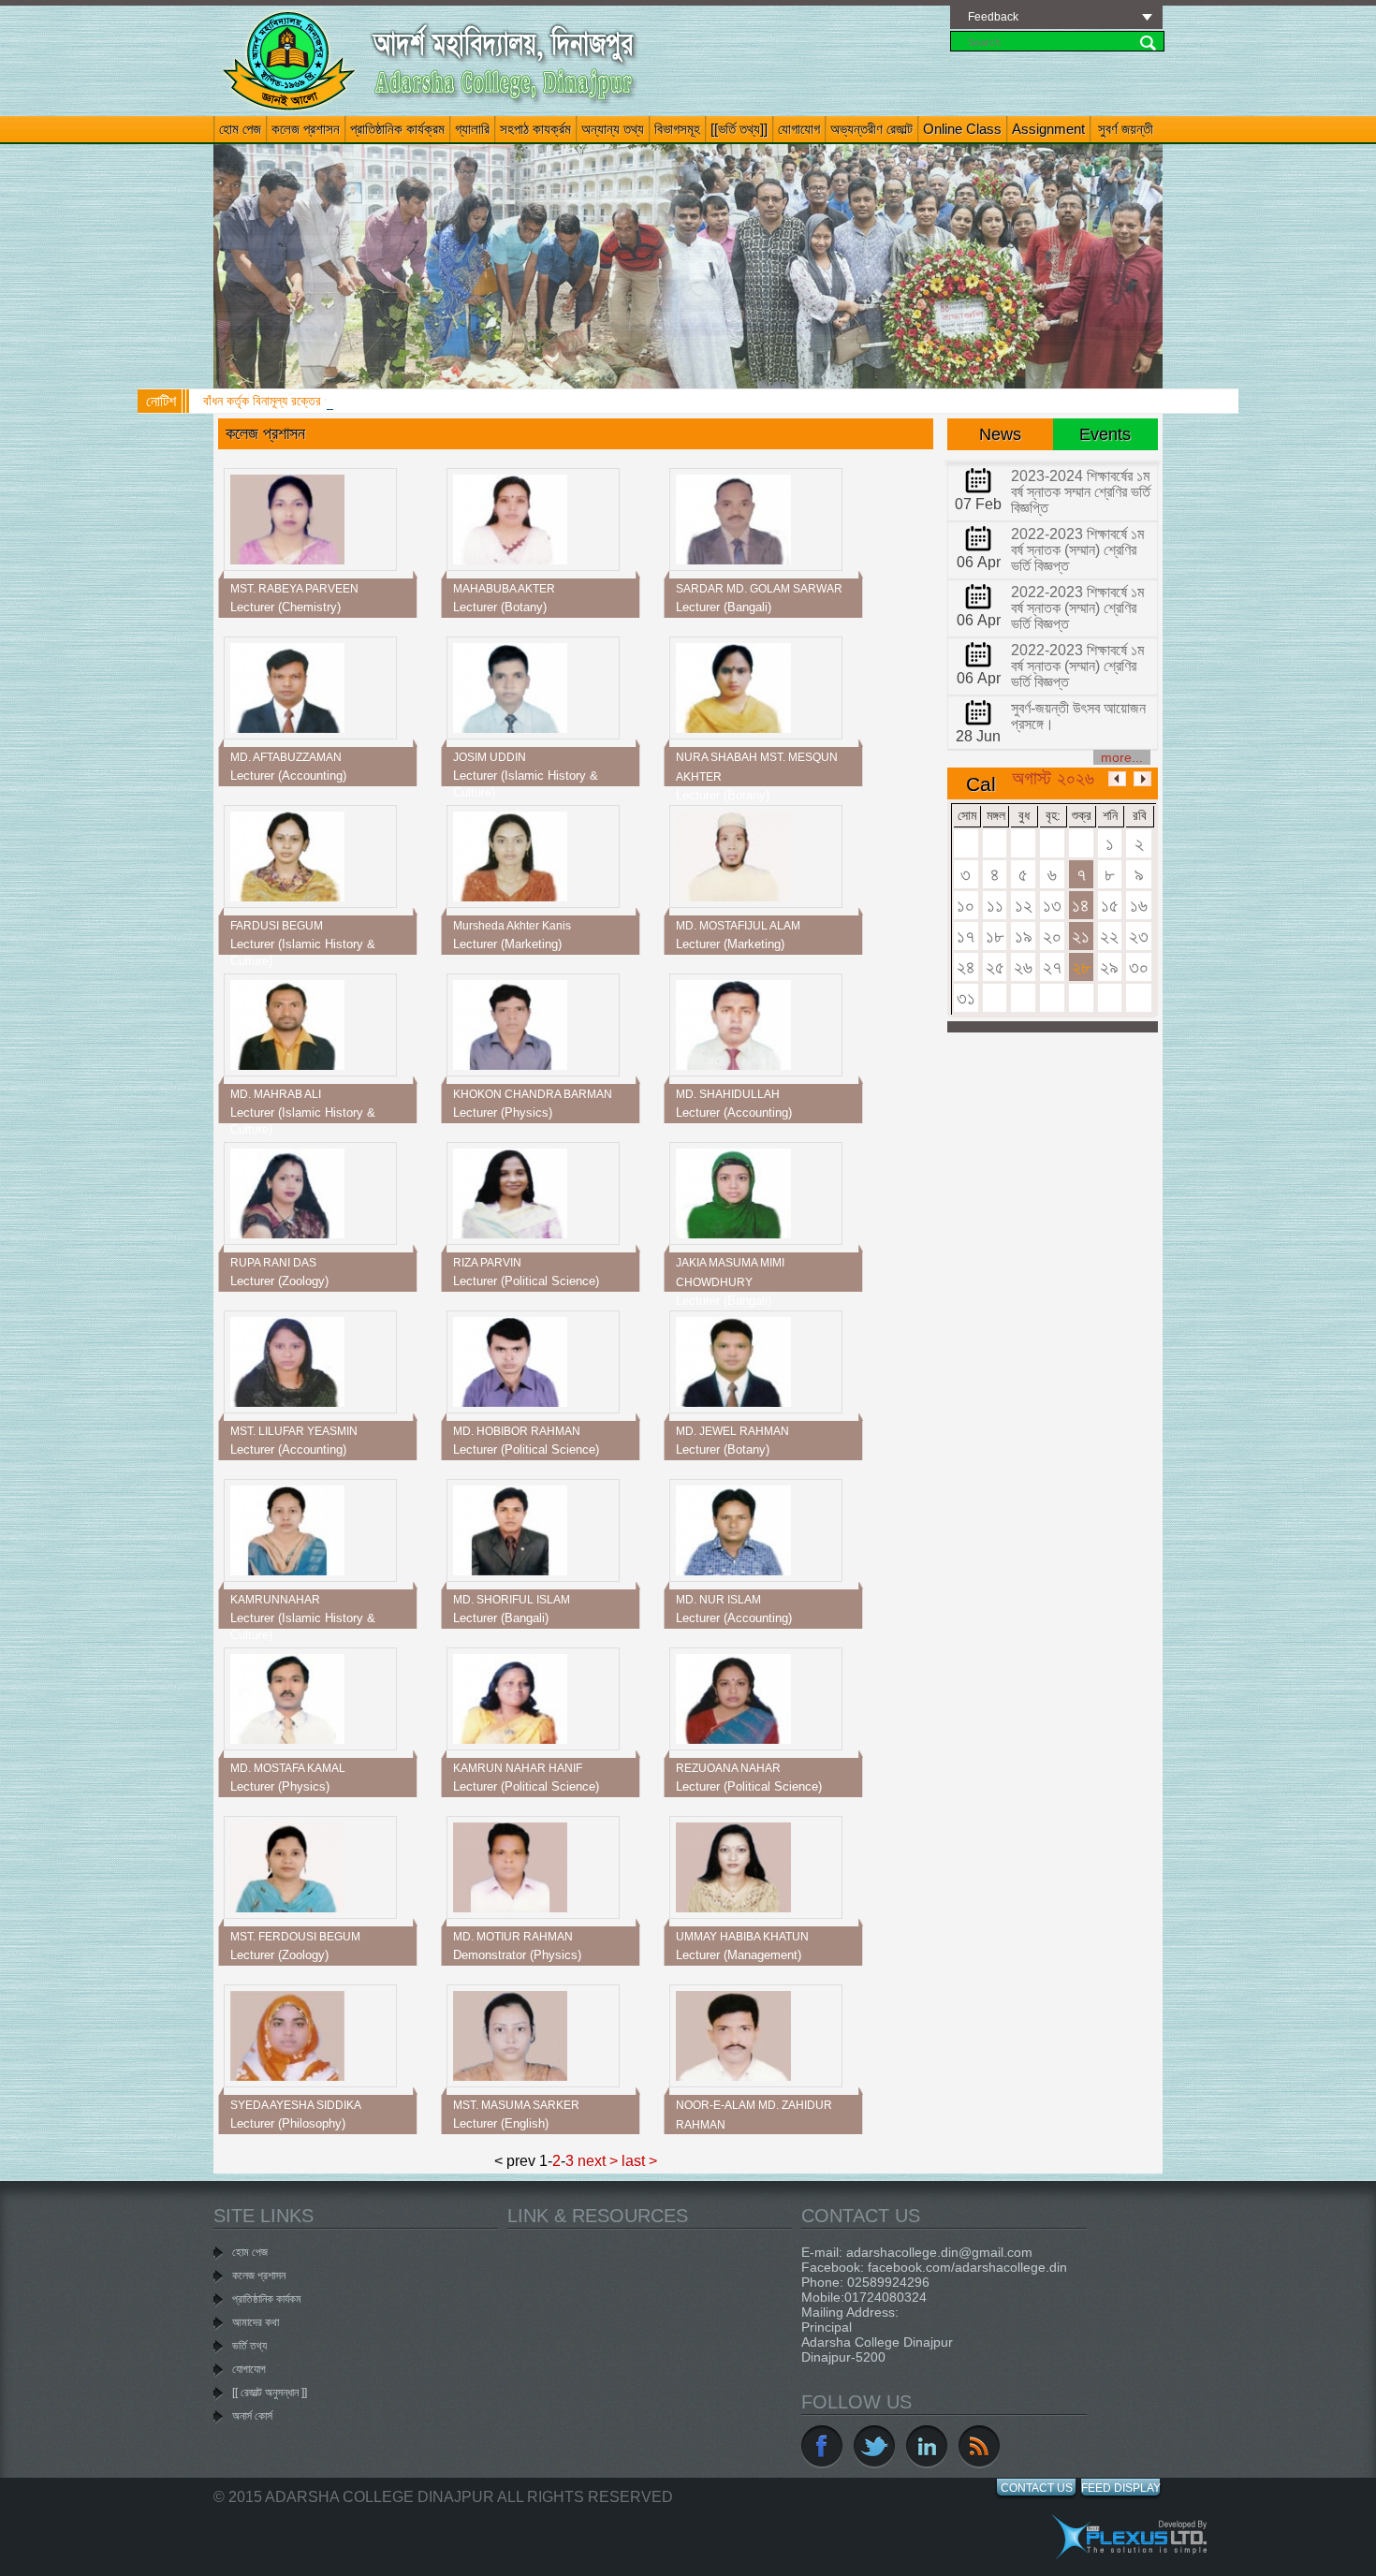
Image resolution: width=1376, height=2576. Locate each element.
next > (598, 2161)
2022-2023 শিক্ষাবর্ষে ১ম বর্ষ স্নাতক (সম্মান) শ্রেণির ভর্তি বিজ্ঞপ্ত (1077, 550)
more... (1122, 757)
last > (639, 2161)
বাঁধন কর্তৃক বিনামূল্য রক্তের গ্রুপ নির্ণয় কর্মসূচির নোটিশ (320, 401)
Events (1105, 434)
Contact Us (1037, 2488)
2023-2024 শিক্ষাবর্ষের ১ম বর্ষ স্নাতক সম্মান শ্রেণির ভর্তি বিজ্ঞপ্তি (1081, 492)
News (1000, 434)
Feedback (993, 17)
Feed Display (1121, 2488)
